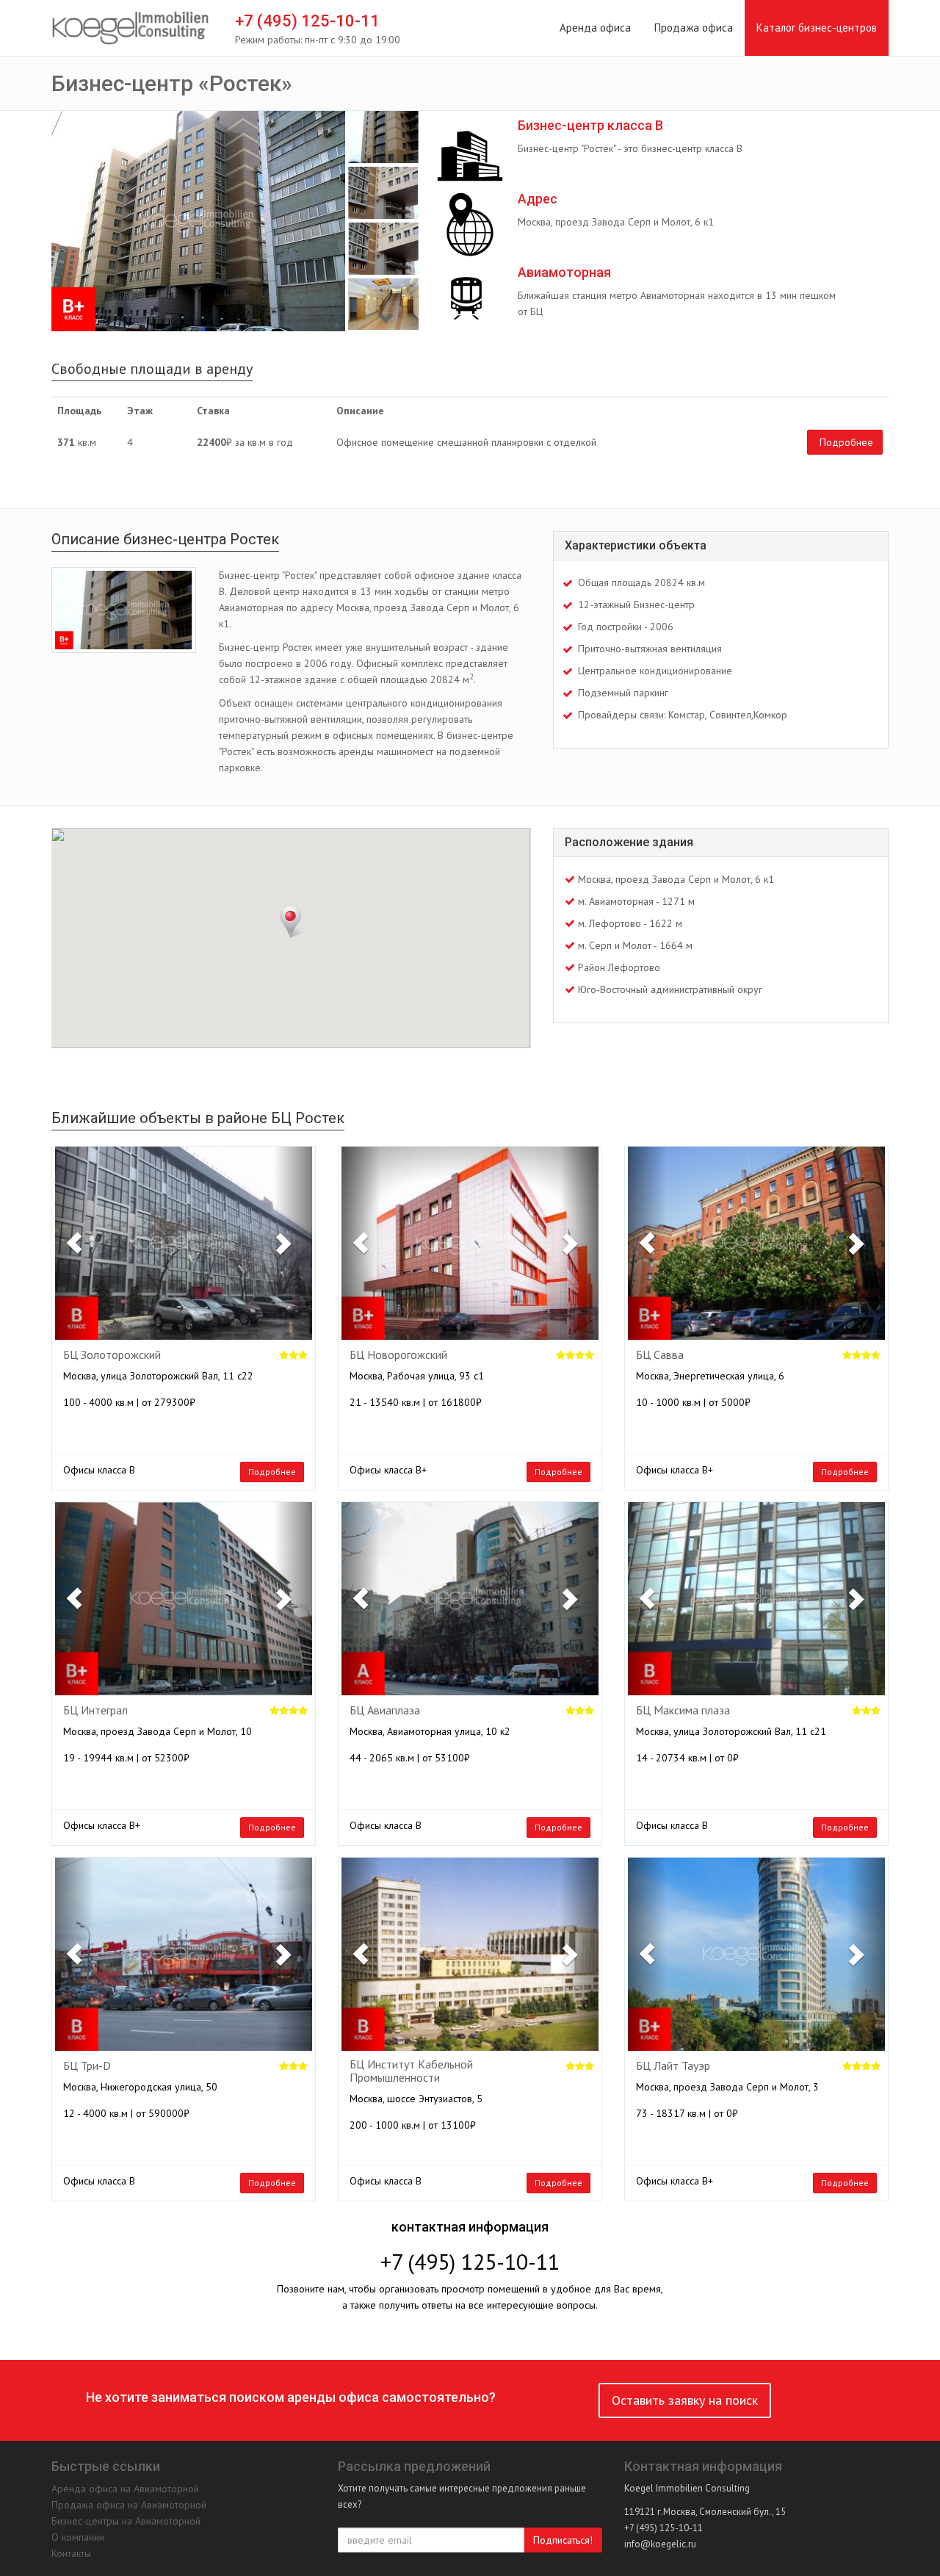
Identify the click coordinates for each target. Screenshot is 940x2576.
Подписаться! (563, 2540)
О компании (78, 2537)
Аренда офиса (595, 28)
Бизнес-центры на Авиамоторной (126, 2521)
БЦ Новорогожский (398, 1355)
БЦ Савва (660, 1355)
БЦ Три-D (87, 2066)
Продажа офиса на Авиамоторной (129, 2505)
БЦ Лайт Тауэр (673, 2066)
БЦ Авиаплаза (385, 1711)
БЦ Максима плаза (683, 1711)
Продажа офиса (694, 28)
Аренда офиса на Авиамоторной (125, 2489)
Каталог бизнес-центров (817, 28)
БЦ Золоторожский (112, 1355)
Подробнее (846, 442)
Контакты (71, 2553)
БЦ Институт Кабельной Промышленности (411, 2071)
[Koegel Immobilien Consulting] (130, 29)
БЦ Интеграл (95, 1711)
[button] (75, 1243)
